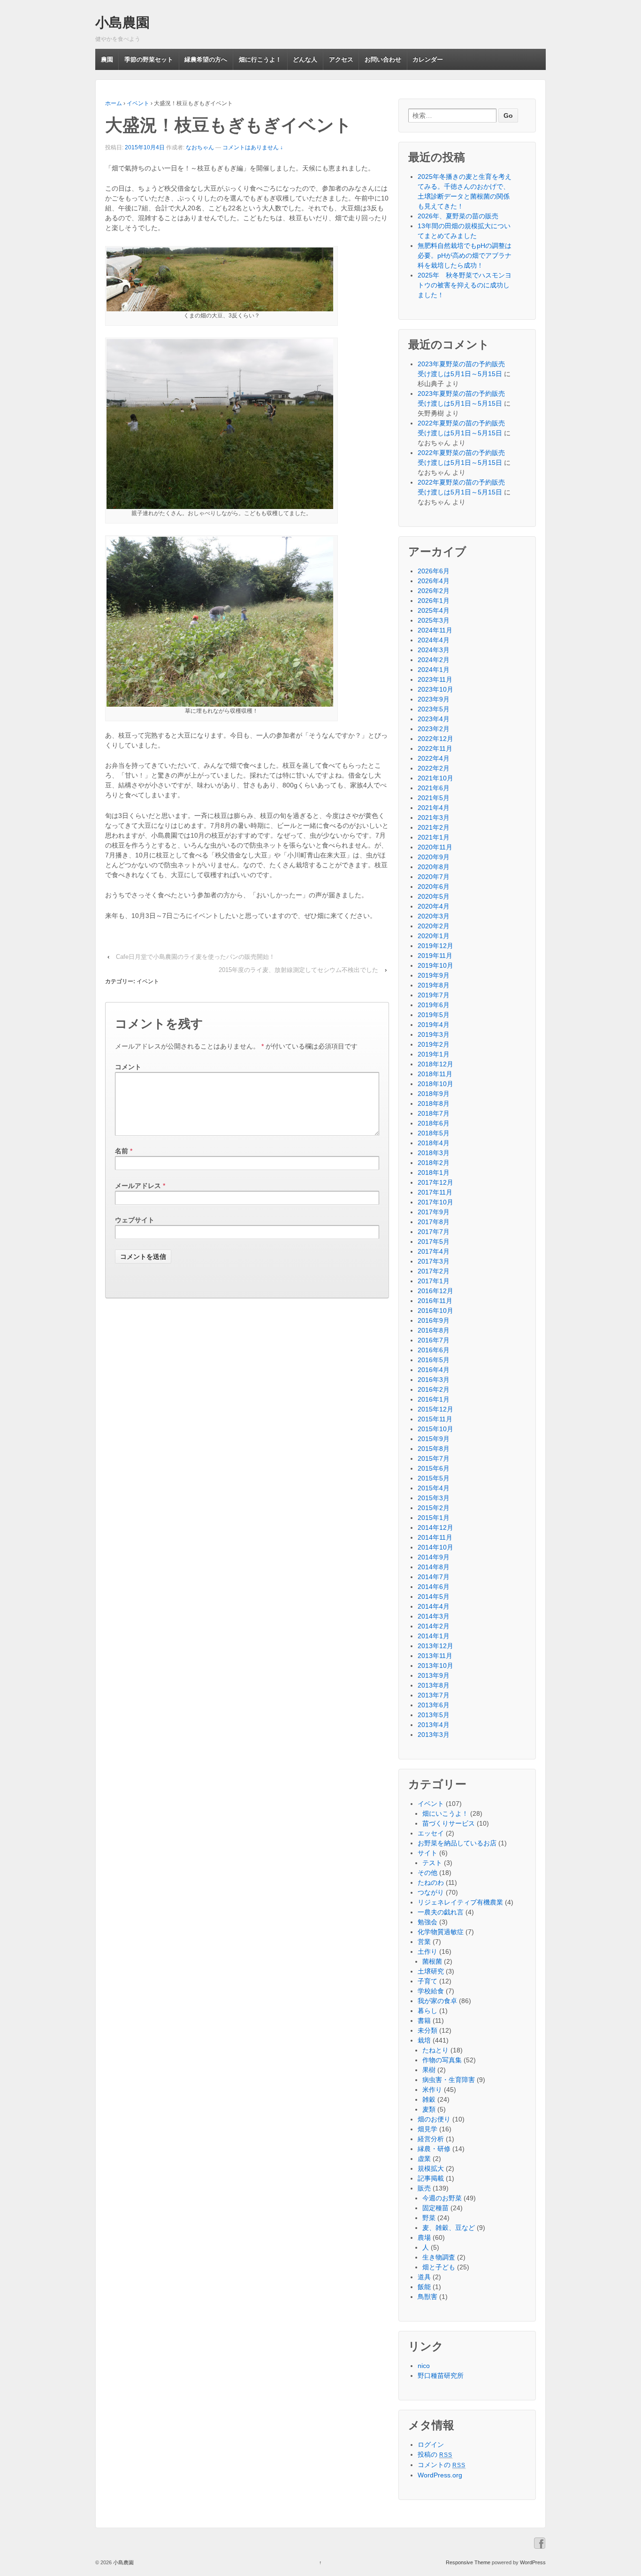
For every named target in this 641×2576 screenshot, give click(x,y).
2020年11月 (435, 847)
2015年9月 (434, 1439)
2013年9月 (434, 1675)
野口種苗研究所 (441, 2375)
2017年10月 (435, 1202)
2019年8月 (434, 985)
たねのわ (431, 1882)
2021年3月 (434, 818)
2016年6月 (434, 1350)
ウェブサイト (135, 1220)
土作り (427, 1951)
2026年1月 (434, 601)
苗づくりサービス (449, 1823)
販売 (424, 2188)
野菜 (429, 2218)
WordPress (533, 2562)
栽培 (424, 2040)
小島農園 (122, 23)
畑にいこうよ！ (445, 1813)
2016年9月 (434, 1320)
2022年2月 (434, 768)
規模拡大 (431, 2168)
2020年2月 (434, 926)
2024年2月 (434, 660)
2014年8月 (434, 1567)
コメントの (442, 2465)
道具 (424, 2277)
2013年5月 (434, 1715)
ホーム (114, 103)
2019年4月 (434, 1025)
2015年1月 (434, 1518)
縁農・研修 (434, 2149)
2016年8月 (434, 1330)
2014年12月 (435, 1527)
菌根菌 (432, 1961)
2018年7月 (434, 1113)
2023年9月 (434, 699)
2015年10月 (435, 1429)
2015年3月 (434, 1498)
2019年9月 (434, 975)
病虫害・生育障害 (449, 2080)
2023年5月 (434, 709)
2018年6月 (434, 1123)
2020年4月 (434, 906)
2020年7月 (434, 877)
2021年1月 (434, 837)
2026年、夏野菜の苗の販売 (458, 216)
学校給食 (431, 1991)
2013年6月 (434, 1705)
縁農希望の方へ (206, 59)
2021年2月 (434, 827)
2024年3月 (434, 650)
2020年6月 (434, 887)
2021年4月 (434, 808)
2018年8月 (434, 1103)
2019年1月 (434, 1054)
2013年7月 (434, 1695)
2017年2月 (434, 1271)
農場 (424, 2237)
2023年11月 (435, 679)
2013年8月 (434, 1685)
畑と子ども (439, 2267)
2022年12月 (435, 739)
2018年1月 (434, 1172)
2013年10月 (435, 1666)
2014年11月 (435, 1537)
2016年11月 (435, 1301)
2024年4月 (434, 640)
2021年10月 (435, 778)
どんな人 (305, 59)
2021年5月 (434, 798)
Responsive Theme (468, 2562)
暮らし (427, 2011)
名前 (122, 1151)
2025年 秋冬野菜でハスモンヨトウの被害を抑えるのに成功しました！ (465, 285)
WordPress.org (440, 2475)
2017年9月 (434, 1212)
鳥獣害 (427, 2297)
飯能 (424, 2287)
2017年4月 (434, 1251)
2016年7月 (434, 1340)
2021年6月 (434, 788)
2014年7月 (434, 1577)
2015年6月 (434, 1468)
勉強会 (427, 1922)
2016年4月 (434, 1370)
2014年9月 (434, 1557)
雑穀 (429, 2099)
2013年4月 (434, 1725)
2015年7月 (434, 1458)
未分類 (427, 2030)
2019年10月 (435, 965)
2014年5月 (434, 1597)
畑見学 (427, 2129)
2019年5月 (434, 1015)
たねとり (435, 2050)
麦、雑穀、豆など (449, 2228)
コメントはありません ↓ (253, 147)
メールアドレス (138, 1186)
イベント (138, 103)
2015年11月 (435, 1419)
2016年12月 (435, 1291)
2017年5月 (434, 1242)
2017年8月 (434, 1222)
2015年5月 (434, 1478)
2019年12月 (435, 946)
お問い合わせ (383, 59)
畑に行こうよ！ (260, 59)
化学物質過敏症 (441, 1932)
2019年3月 (434, 1034)
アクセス (341, 59)
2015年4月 (434, 1488)
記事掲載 (431, 2178)
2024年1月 (434, 670)
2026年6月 (434, 571)
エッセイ (431, 1833)
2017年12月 (435, 1182)
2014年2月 (434, 1626)
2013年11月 (435, 1656)
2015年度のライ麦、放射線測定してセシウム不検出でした (298, 970)
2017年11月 (435, 1192)
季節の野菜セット (149, 59)
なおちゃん (200, 147)
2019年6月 (434, 1005)
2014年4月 (434, 1606)
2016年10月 (435, 1311)
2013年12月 (435, 1646)
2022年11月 (435, 748)
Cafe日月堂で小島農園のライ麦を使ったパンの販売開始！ (195, 957)
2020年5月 (434, 896)
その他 (427, 1873)
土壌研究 (431, 1971)
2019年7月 (434, 995)
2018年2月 (434, 1163)
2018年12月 (435, 1064)
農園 (107, 59)
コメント (128, 1067)
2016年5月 (434, 1360)
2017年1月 (434, 1281)
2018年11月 (435, 1074)
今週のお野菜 (442, 2198)
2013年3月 (434, 1735)
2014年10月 (435, 1547)
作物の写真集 (442, 2060)
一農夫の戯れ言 (441, 1912)
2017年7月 (434, 1232)
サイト (427, 1853)
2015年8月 (434, 1449)
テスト (432, 1863)
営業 (424, 1942)
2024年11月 (435, 630)
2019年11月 (435, 956)
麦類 (429, 2109)
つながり (431, 1892)
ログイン (431, 2445)
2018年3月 (434, 1153)
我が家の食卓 (437, 2001)
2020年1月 (434, 936)
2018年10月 (435, 1084)
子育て (427, 1981)
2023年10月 (435, 689)
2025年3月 (434, 620)
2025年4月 (434, 610)
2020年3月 (434, 916)
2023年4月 (434, 719)
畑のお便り (434, 2119)
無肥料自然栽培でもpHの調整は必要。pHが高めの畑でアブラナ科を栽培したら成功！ (465, 255)
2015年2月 (434, 1508)
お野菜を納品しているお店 (457, 1843)
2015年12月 (435, 1409)
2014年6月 (434, 1587)
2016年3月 (434, 1380)
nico (424, 2366)
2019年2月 (434, 1044)
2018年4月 (434, 1143)
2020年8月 (434, 867)
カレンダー (428, 59)
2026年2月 (434, 591)
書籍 (424, 2021)
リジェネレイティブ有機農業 (460, 1902)
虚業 (424, 2159)
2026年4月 (434, 581)
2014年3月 (434, 1616)
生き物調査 (439, 2257)
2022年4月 (434, 758)
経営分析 (431, 2139)
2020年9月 (434, 857)
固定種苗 (435, 2208)
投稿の (435, 2454)
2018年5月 (434, 1133)
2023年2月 (434, 729)
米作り (432, 2090)
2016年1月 (434, 1399)
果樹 (429, 2070)
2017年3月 (434, 1261)
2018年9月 (434, 1094)
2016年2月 (434, 1389)
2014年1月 (434, 1636)
